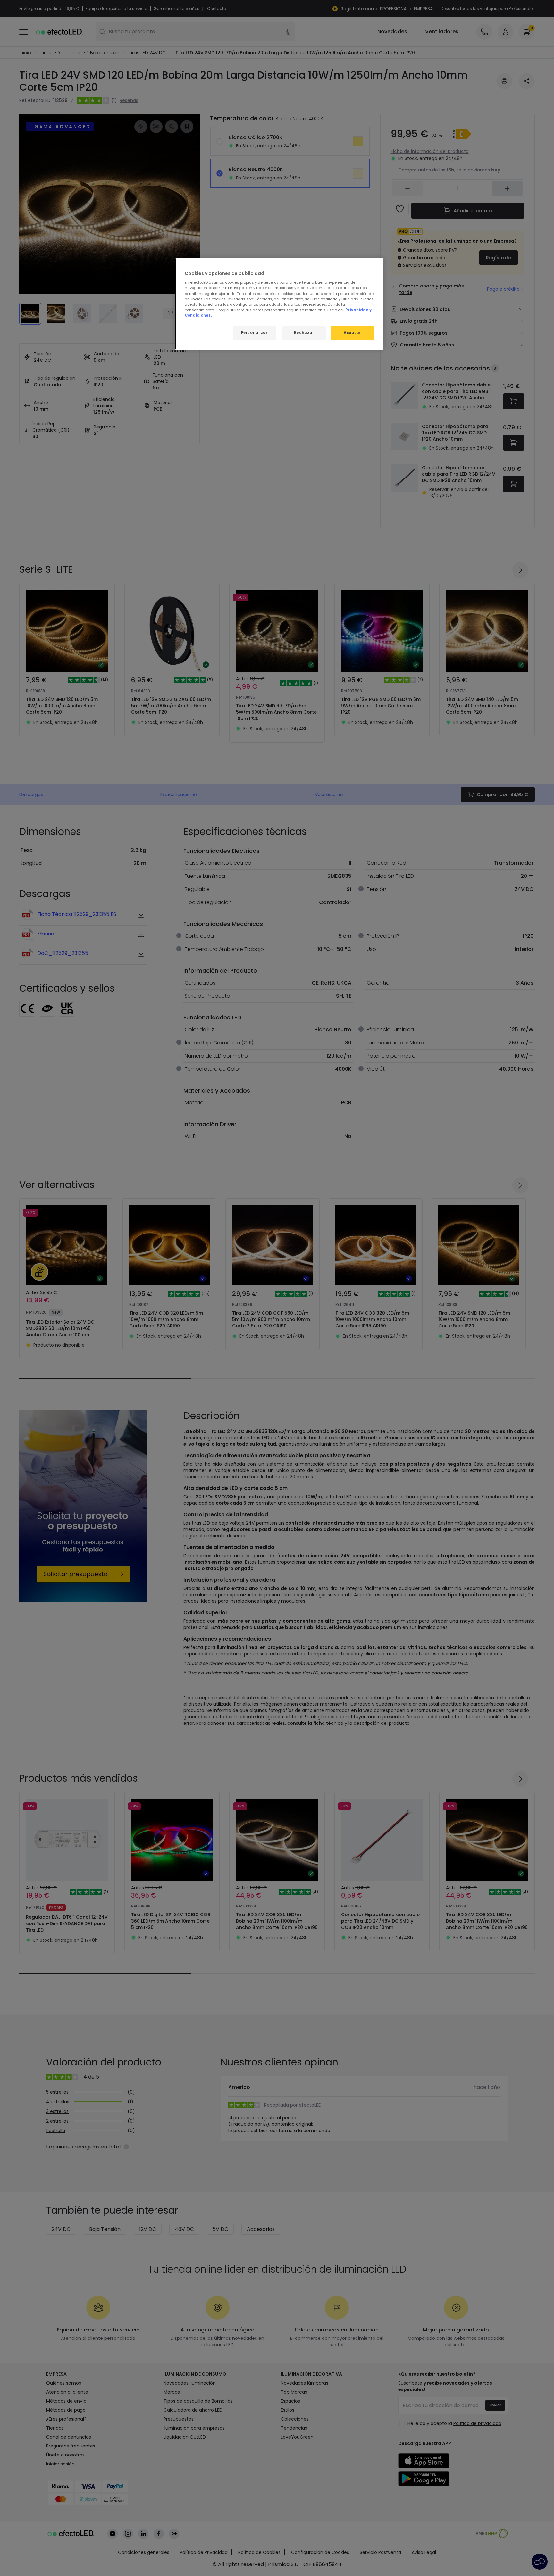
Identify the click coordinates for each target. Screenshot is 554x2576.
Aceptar (352, 333)
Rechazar (304, 333)
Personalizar (254, 333)
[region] (279, 304)
